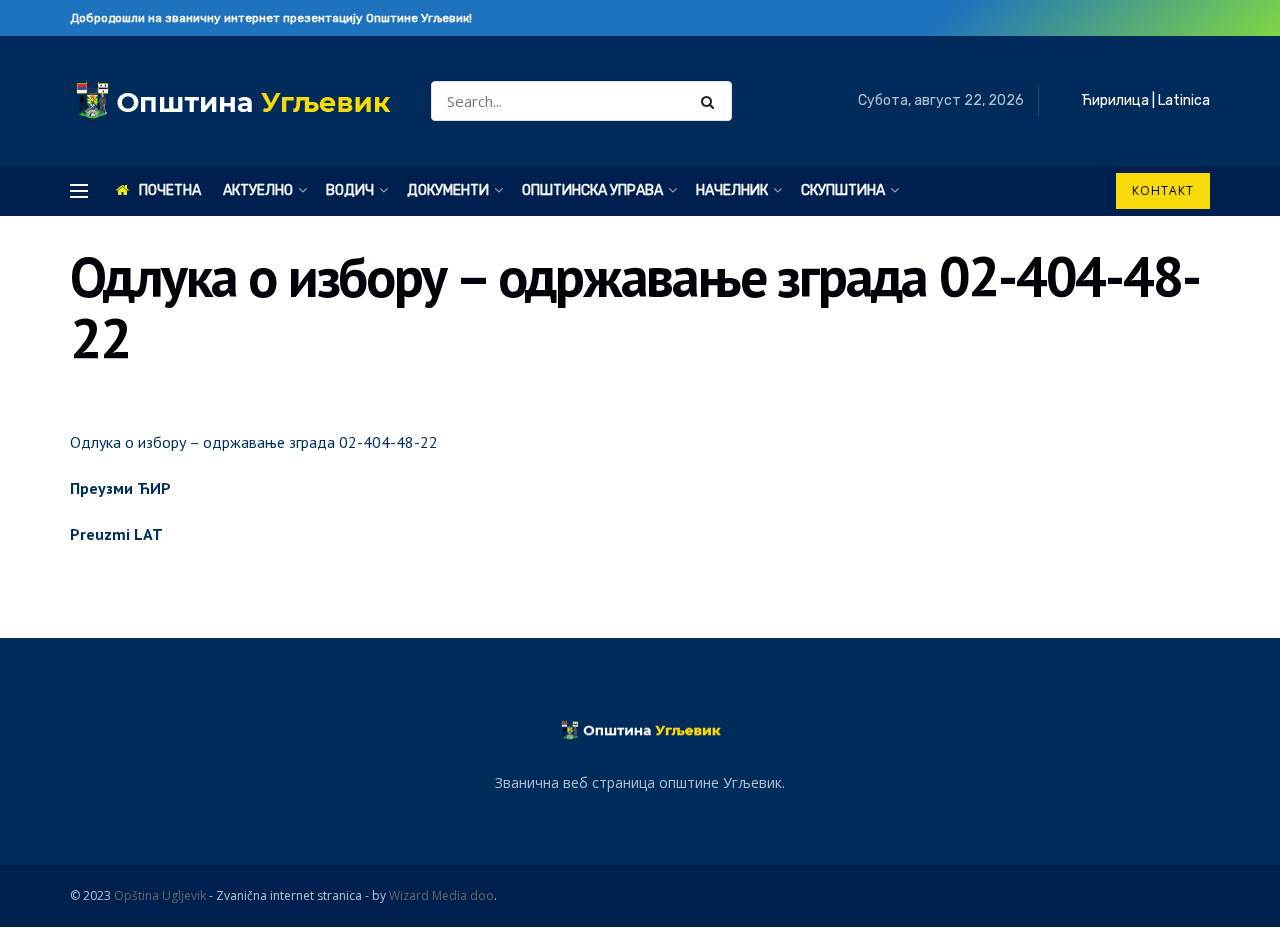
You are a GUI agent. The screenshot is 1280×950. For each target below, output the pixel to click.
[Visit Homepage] (233, 101)
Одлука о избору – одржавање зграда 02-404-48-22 (254, 442)
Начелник (732, 190)
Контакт (1163, 190)
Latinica (1184, 100)
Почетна (170, 190)
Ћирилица (1115, 100)
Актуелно (258, 190)
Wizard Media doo (441, 895)
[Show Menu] (79, 191)
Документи (448, 190)
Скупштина (843, 190)
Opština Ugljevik (160, 895)
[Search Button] (711, 101)
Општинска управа (592, 190)
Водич (350, 190)
